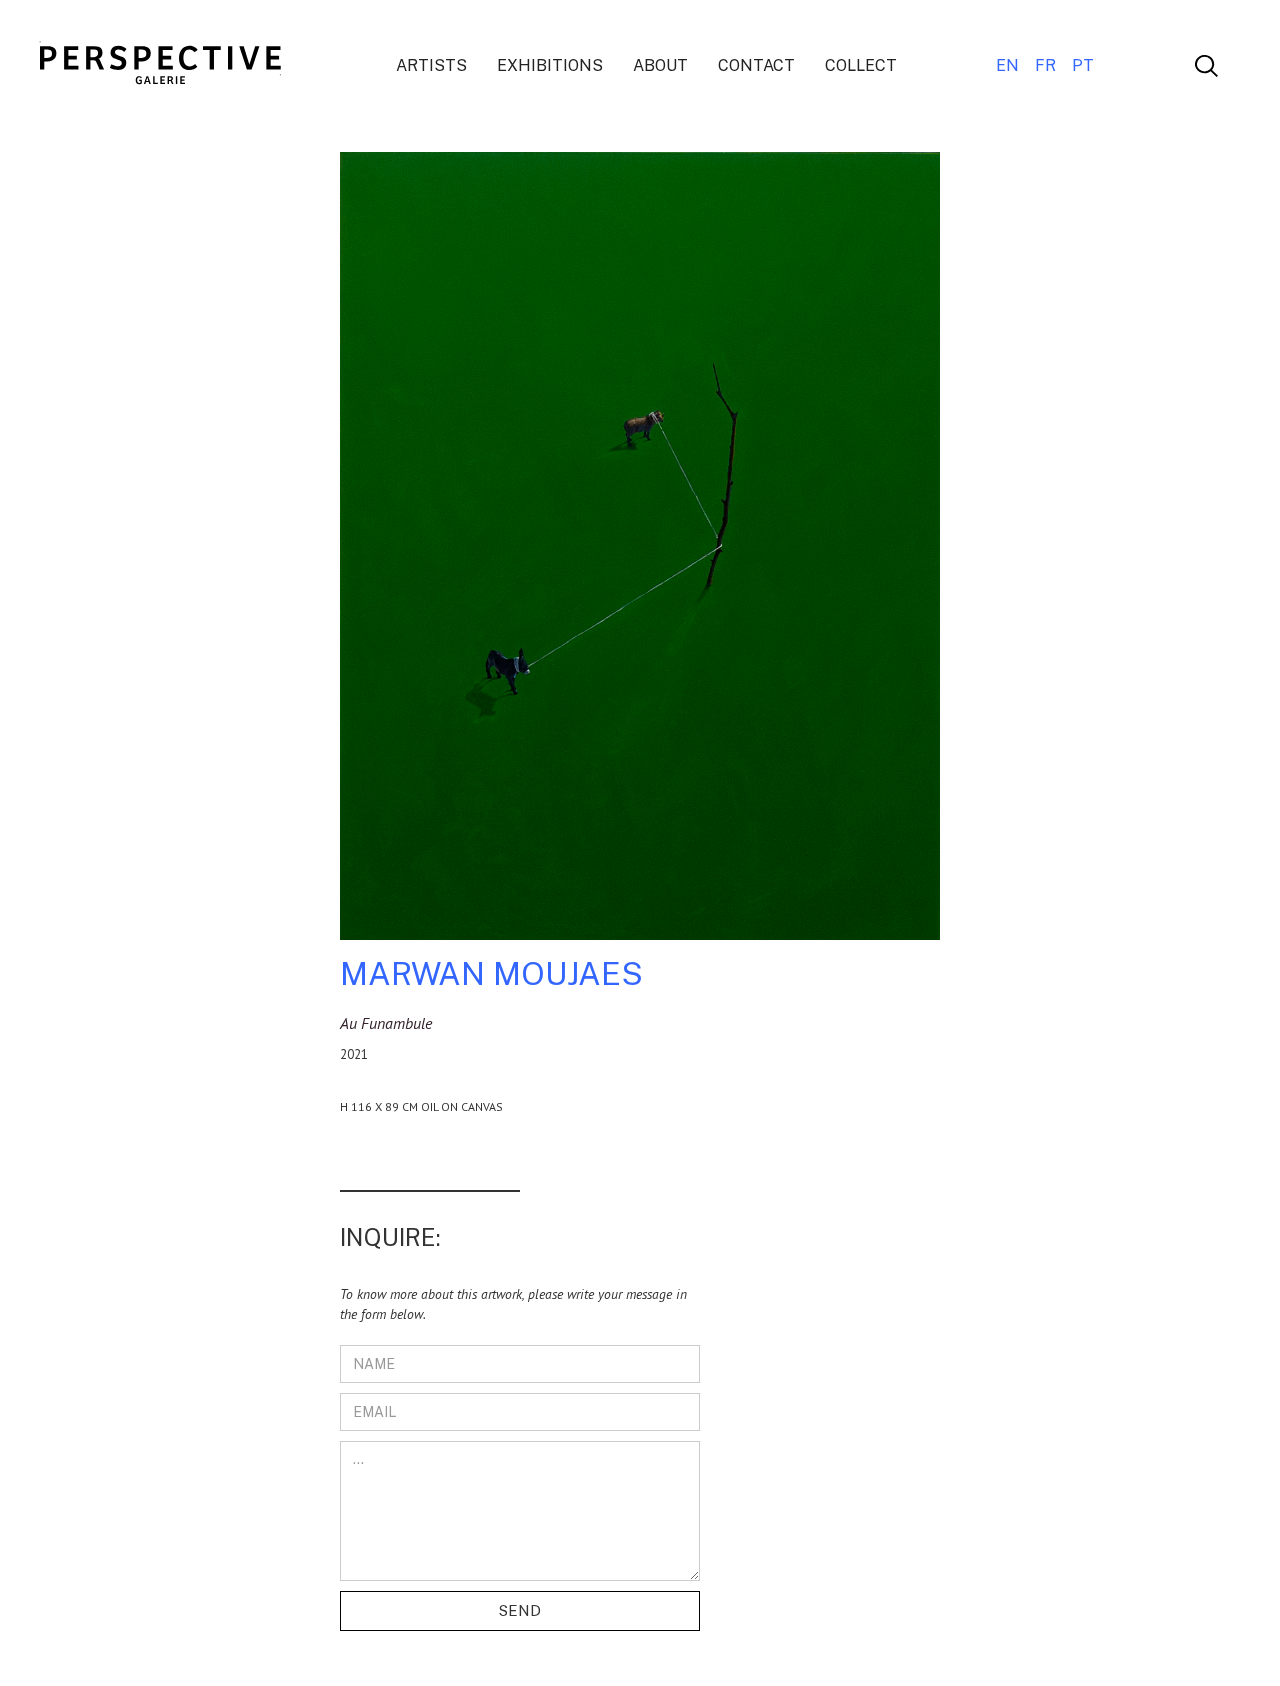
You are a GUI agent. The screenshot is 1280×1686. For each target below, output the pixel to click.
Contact (756, 65)
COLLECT (861, 65)
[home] (168, 66)
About (660, 65)
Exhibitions (550, 65)
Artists (431, 65)
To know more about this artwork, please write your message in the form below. (513, 1304)
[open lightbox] (640, 554)
